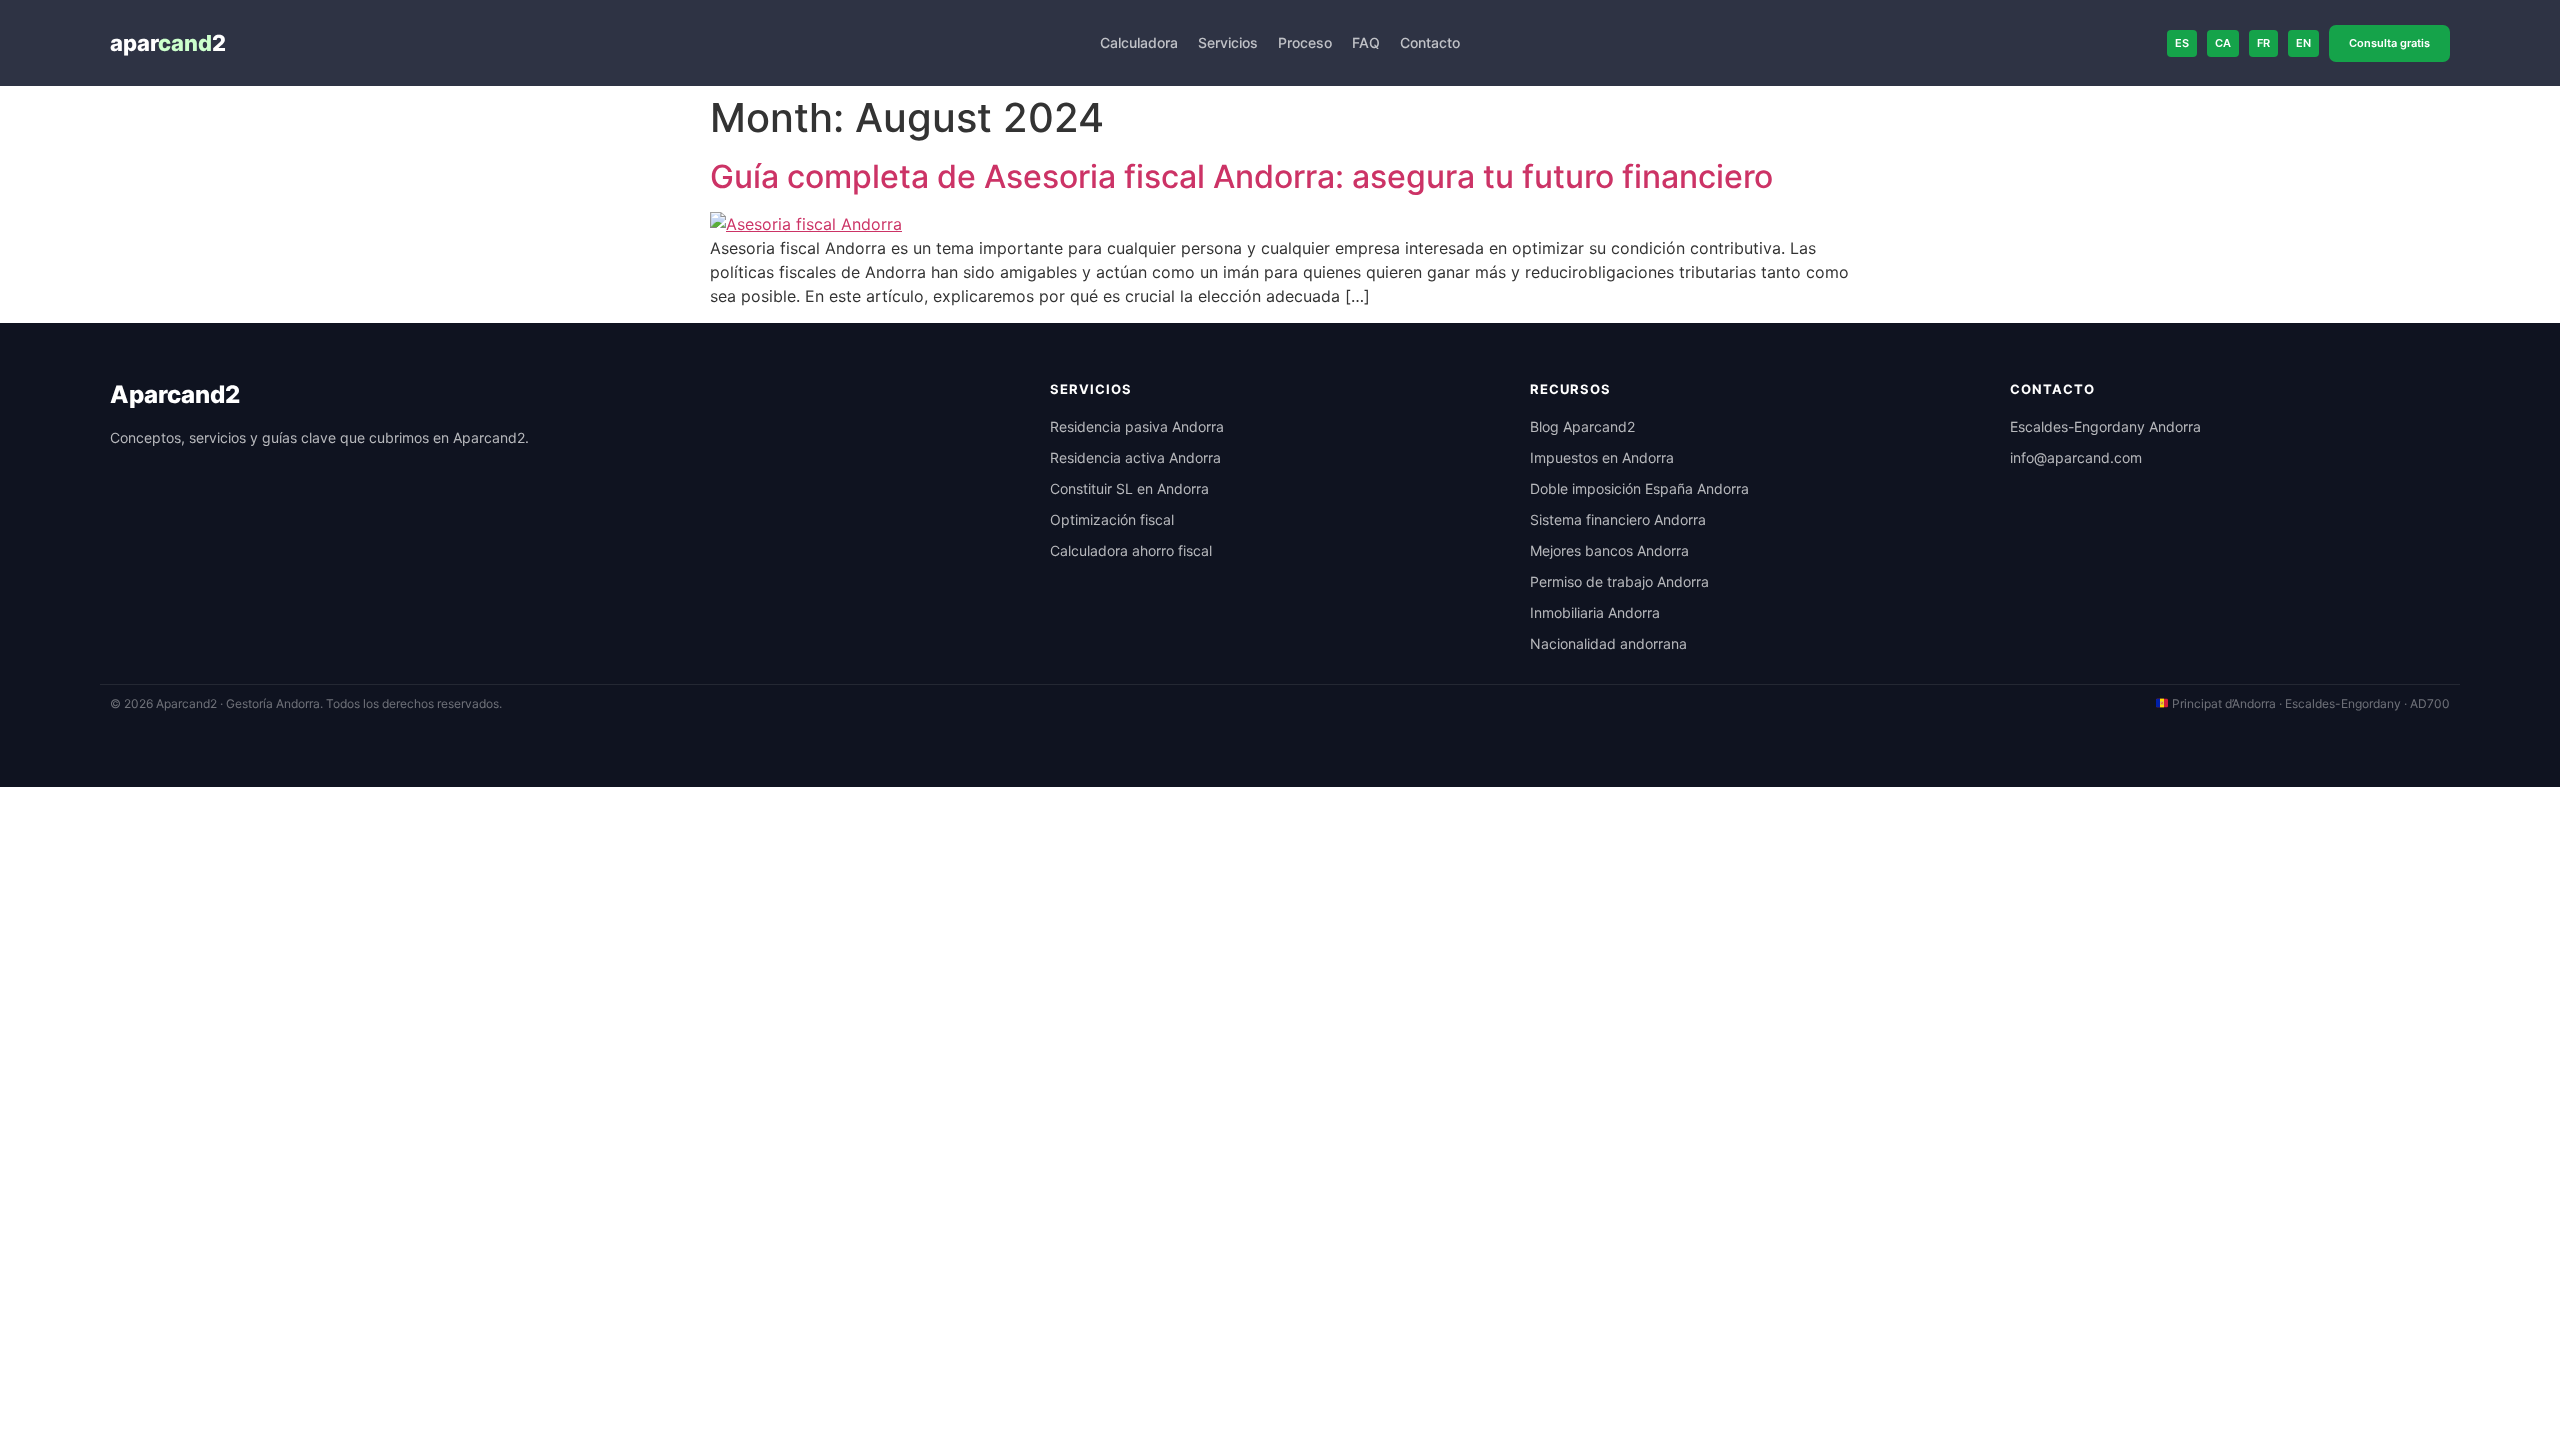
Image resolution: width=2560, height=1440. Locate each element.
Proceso (1305, 42)
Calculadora (1139, 42)
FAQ (1366, 42)
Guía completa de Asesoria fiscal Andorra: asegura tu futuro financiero (1241, 176)
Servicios (1228, 42)
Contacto (1430, 42)
